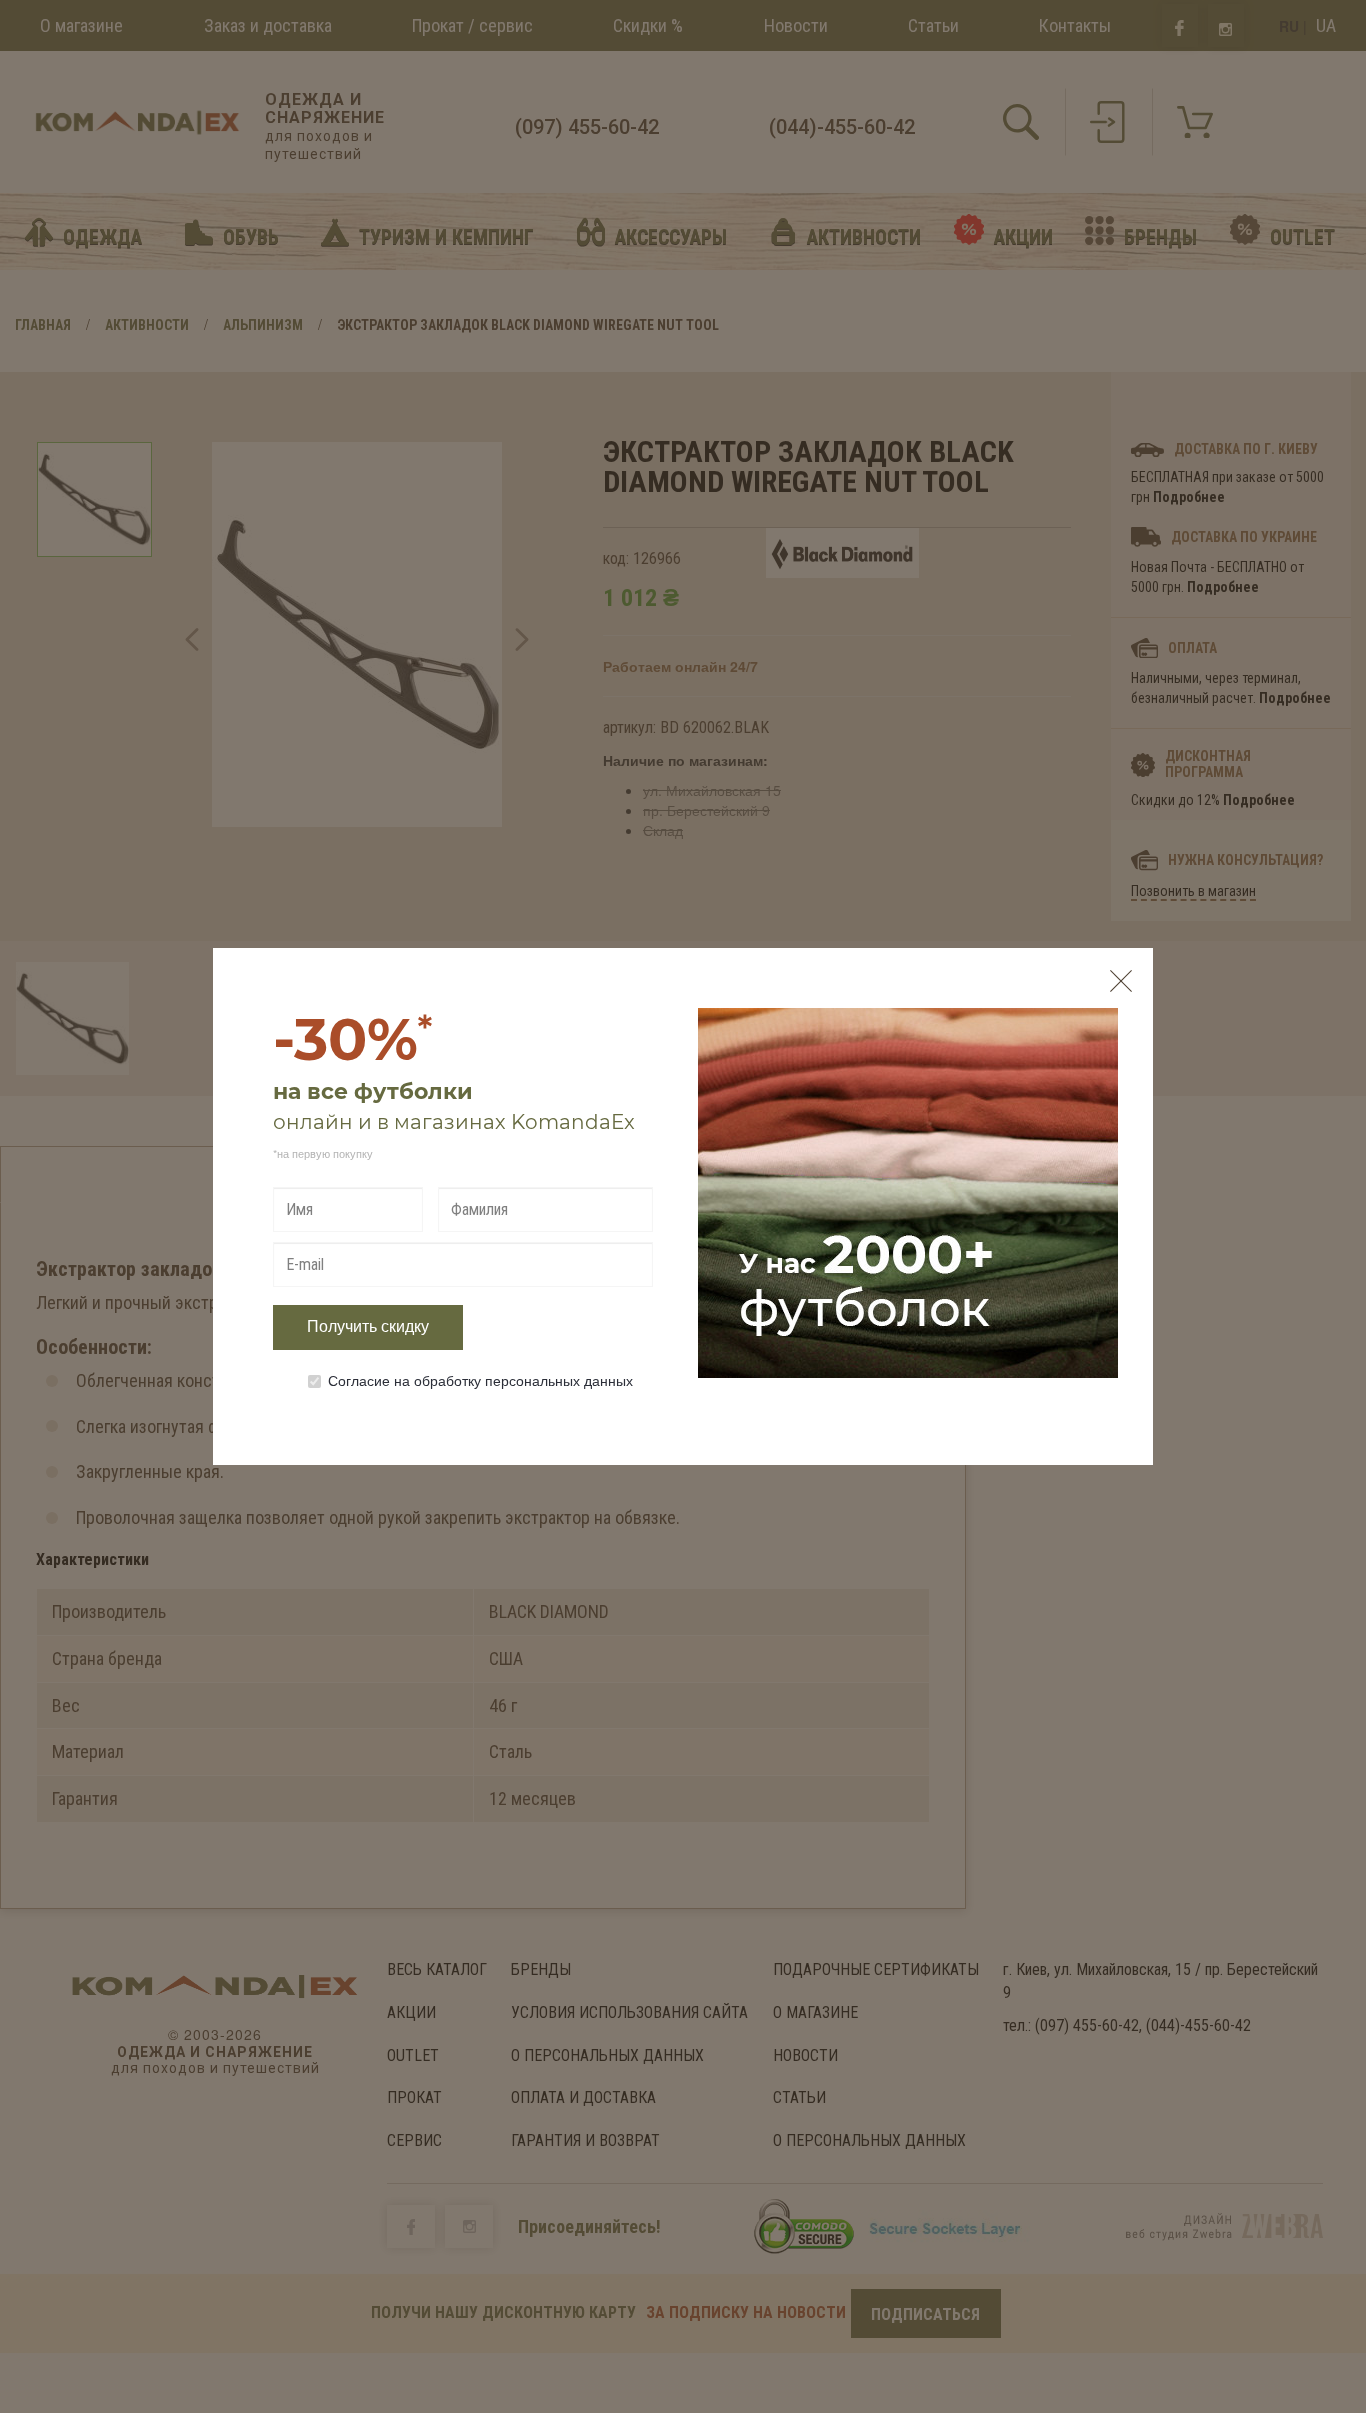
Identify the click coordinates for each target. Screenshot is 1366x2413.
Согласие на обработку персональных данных (480, 1380)
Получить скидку (368, 1326)
